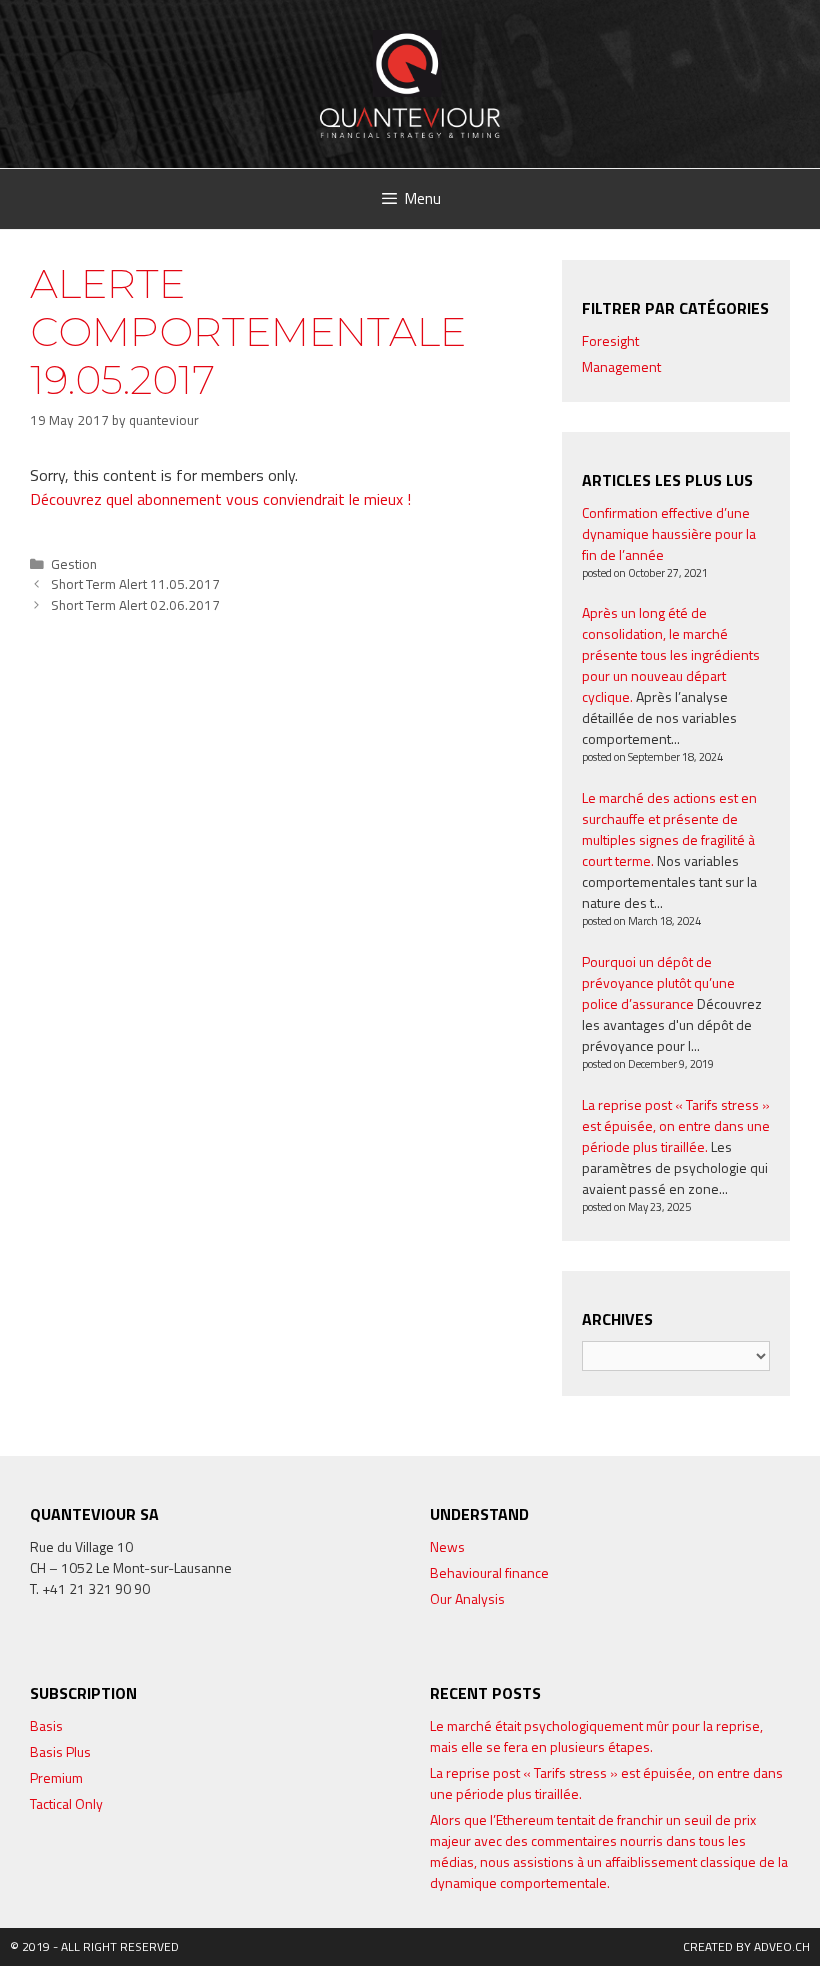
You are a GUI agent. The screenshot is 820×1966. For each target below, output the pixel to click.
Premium (56, 1777)
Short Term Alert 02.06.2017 (135, 605)
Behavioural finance (489, 1572)
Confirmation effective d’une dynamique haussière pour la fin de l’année (669, 533)
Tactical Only (66, 1803)
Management (621, 366)
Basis (46, 1725)
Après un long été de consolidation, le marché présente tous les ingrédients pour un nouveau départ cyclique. (671, 654)
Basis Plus (60, 1751)
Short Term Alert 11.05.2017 (135, 584)
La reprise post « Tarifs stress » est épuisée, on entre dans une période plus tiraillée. (676, 1125)
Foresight (610, 340)
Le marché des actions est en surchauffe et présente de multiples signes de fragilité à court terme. (669, 829)
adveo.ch (782, 1946)
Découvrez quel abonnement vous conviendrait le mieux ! (220, 499)
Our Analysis (467, 1598)
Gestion (74, 564)
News (447, 1546)
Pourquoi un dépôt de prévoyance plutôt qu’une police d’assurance (658, 982)
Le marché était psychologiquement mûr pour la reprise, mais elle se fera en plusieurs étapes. (596, 1736)
